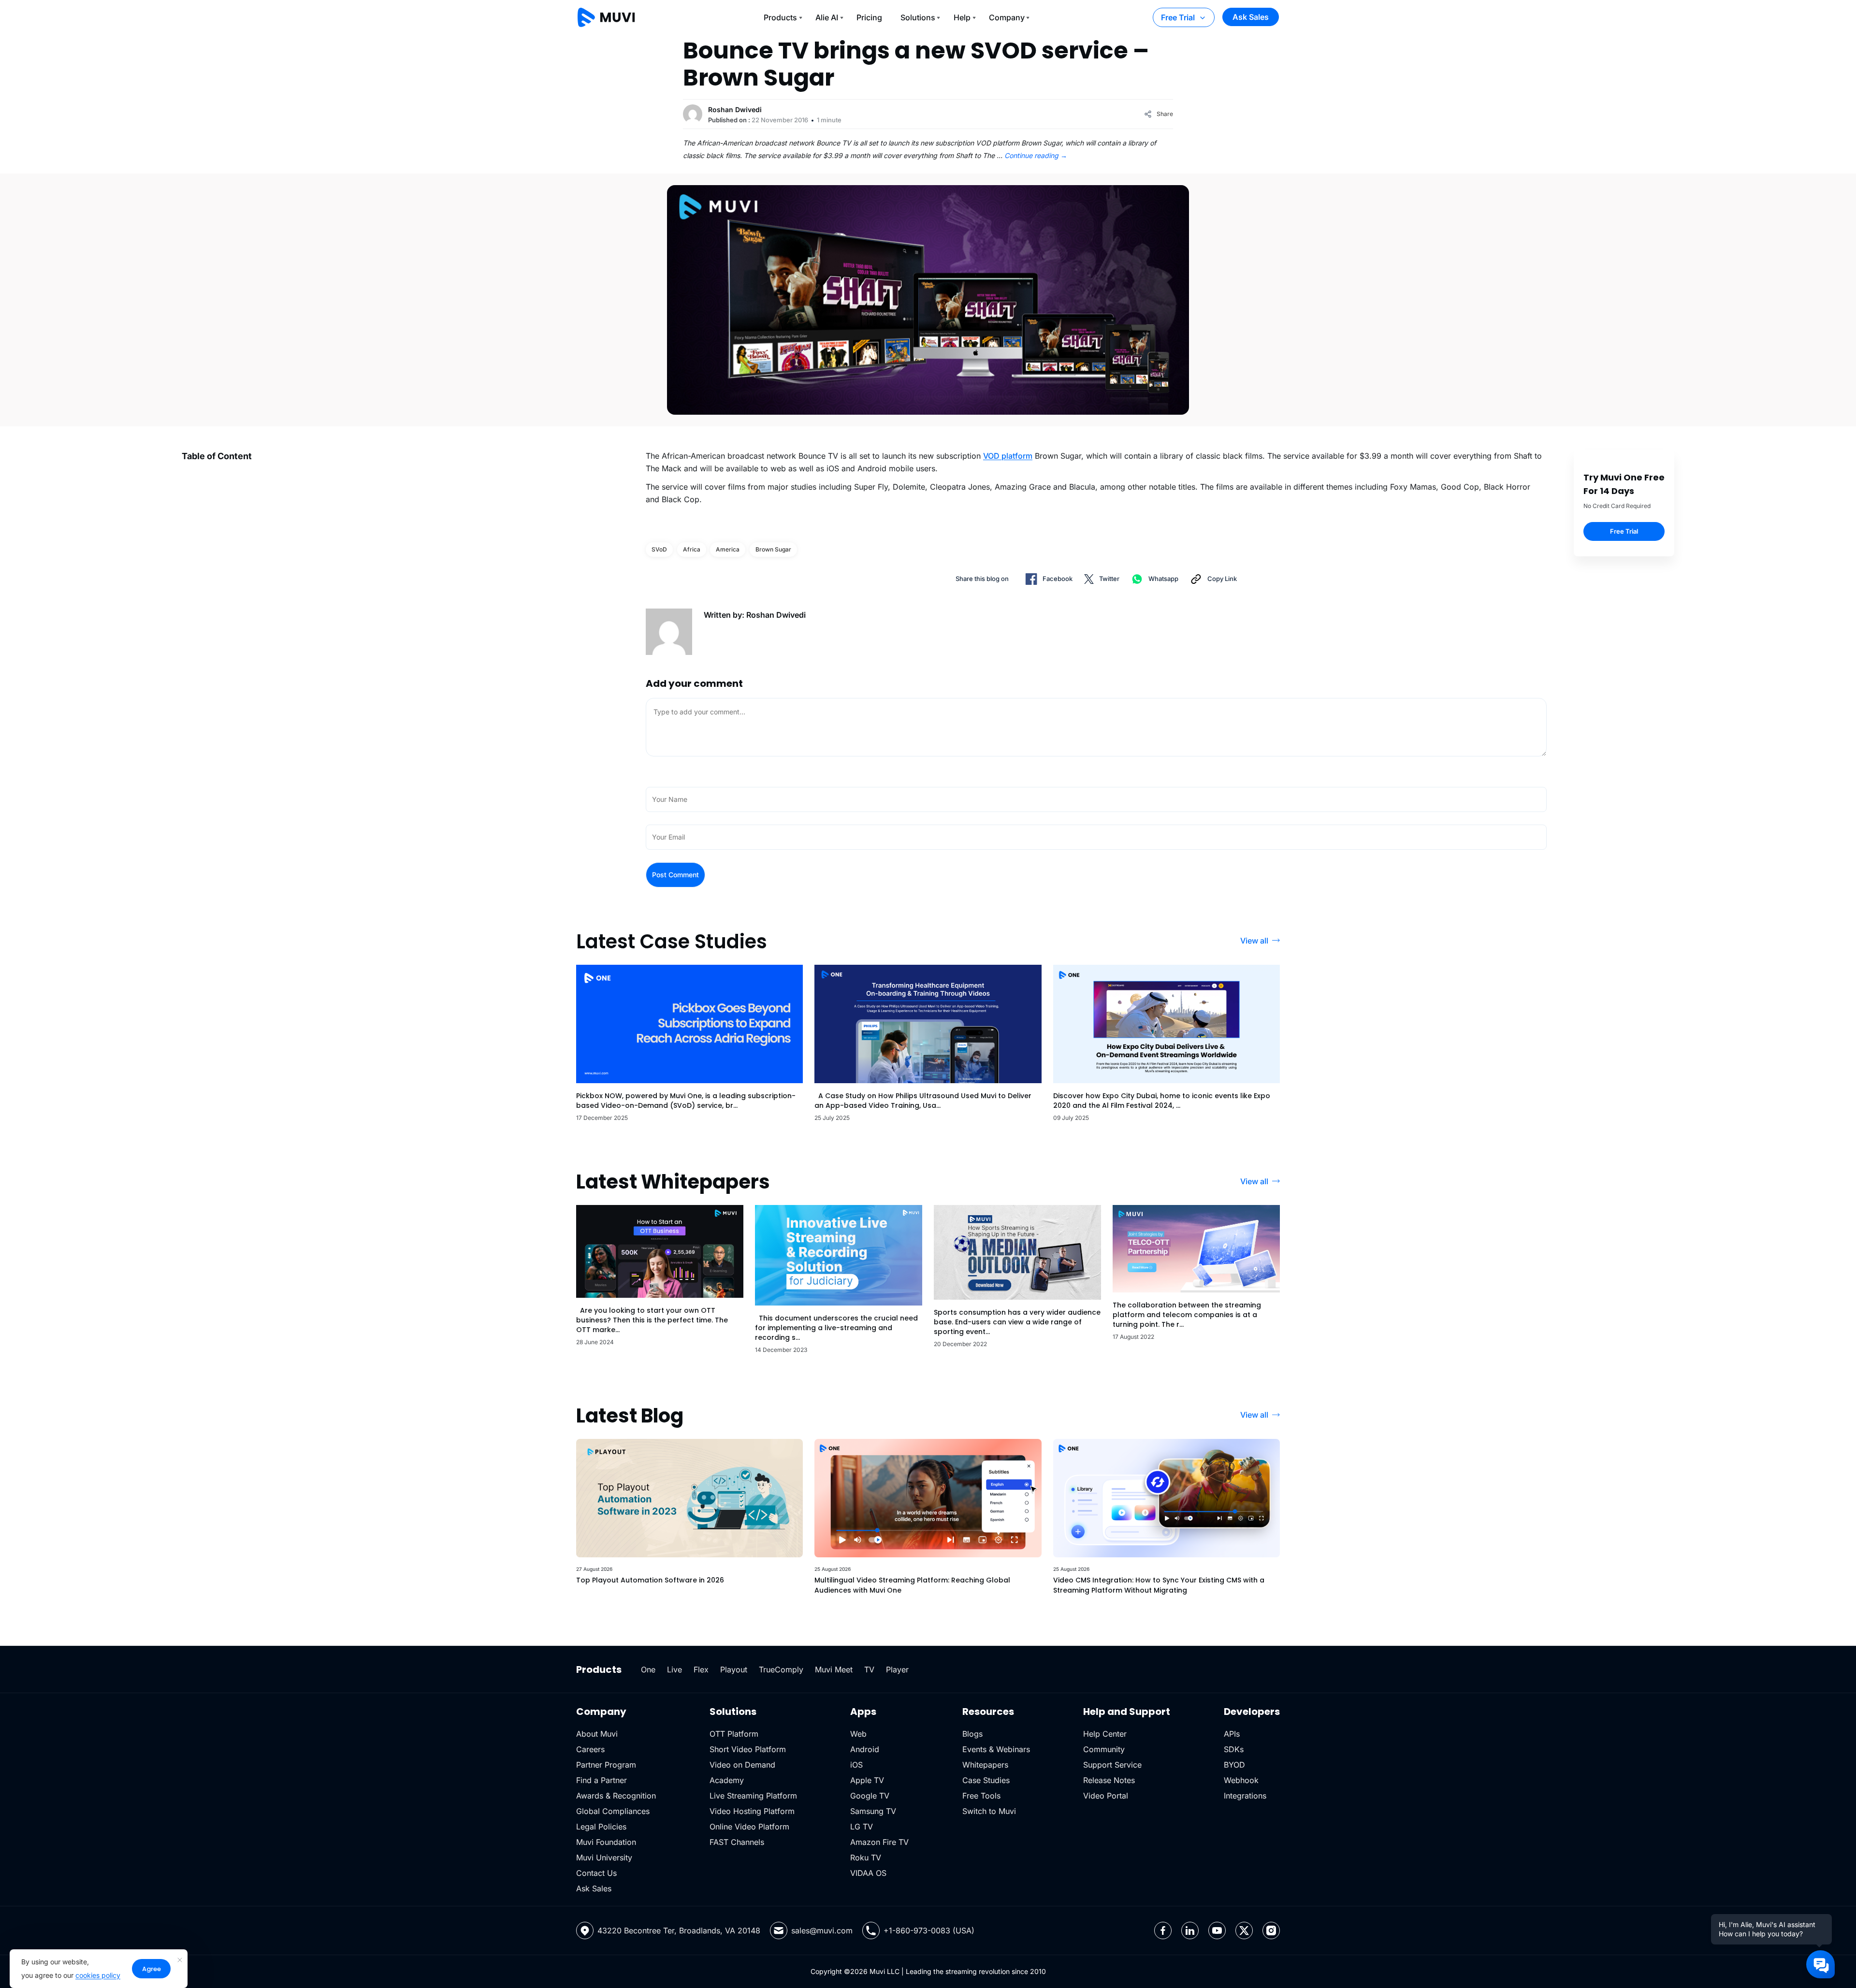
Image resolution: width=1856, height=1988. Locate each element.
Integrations (1245, 1796)
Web (858, 1734)
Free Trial (1178, 17)
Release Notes (1109, 1780)
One (648, 1669)
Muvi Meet (834, 1669)
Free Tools (981, 1796)
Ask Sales (1251, 17)
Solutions (918, 17)
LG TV (862, 1827)
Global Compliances (613, 1811)
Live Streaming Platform (753, 1796)
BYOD (1234, 1765)
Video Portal (1106, 1796)
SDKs (1234, 1749)
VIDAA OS (868, 1873)
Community (1104, 1749)
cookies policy (98, 1975)
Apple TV (867, 1780)
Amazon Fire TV (879, 1842)
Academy (727, 1780)
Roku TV (866, 1857)
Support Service (1112, 1765)
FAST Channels (737, 1842)
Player (897, 1669)
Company (1007, 17)
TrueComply (781, 1669)
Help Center (1105, 1734)
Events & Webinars (996, 1749)
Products (780, 17)
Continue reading (1036, 155)
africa (692, 549)
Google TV (870, 1796)
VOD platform (1008, 456)
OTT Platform (734, 1734)
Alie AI (827, 17)
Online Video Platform (749, 1827)
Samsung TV (873, 1811)
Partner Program (606, 1765)
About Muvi (597, 1734)
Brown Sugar (773, 549)
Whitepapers (985, 1765)
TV (869, 1669)
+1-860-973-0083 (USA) (929, 1930)
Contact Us (596, 1873)
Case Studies (986, 1780)
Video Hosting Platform (752, 1811)
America (728, 549)
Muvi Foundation (606, 1842)
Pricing (869, 17)
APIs (1232, 1734)
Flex (701, 1669)
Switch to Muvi (989, 1811)
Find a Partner (602, 1780)
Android (865, 1749)
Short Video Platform (748, 1749)
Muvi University (604, 1857)
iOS (856, 1765)
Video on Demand (742, 1765)
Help (962, 17)
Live (674, 1669)
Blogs (972, 1734)
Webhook (1241, 1780)
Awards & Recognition (616, 1796)
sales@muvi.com (822, 1930)
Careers (590, 1749)
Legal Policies (601, 1827)
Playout (734, 1669)
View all (1254, 941)
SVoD (659, 549)
